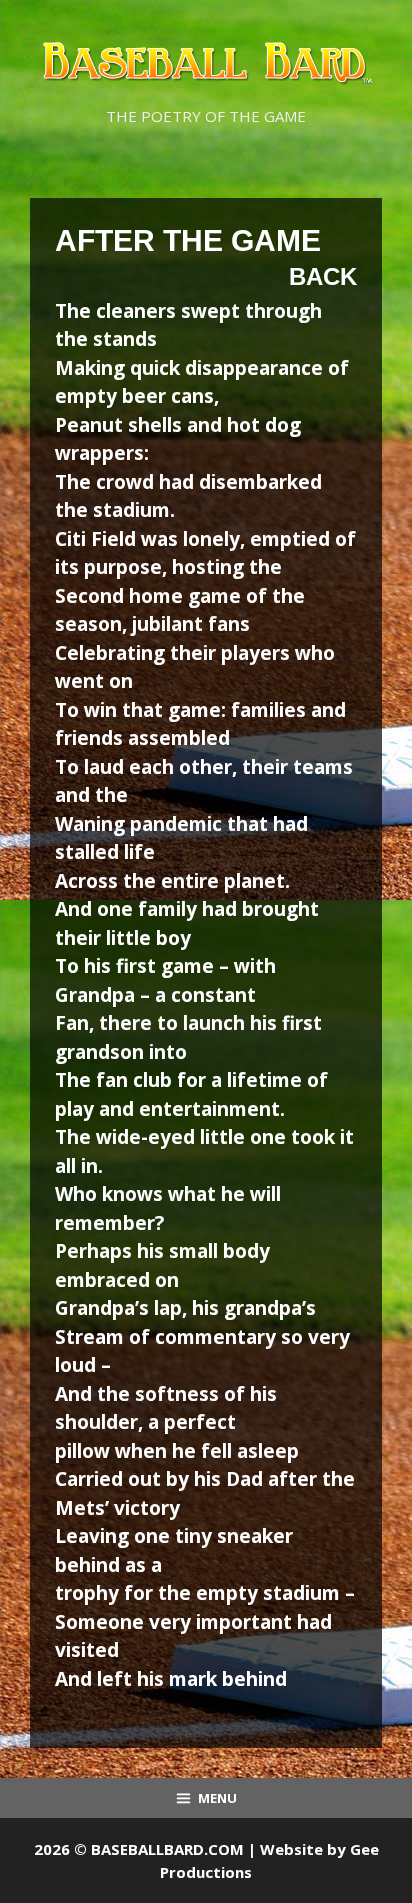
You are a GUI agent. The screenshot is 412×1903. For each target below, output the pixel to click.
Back (323, 276)
